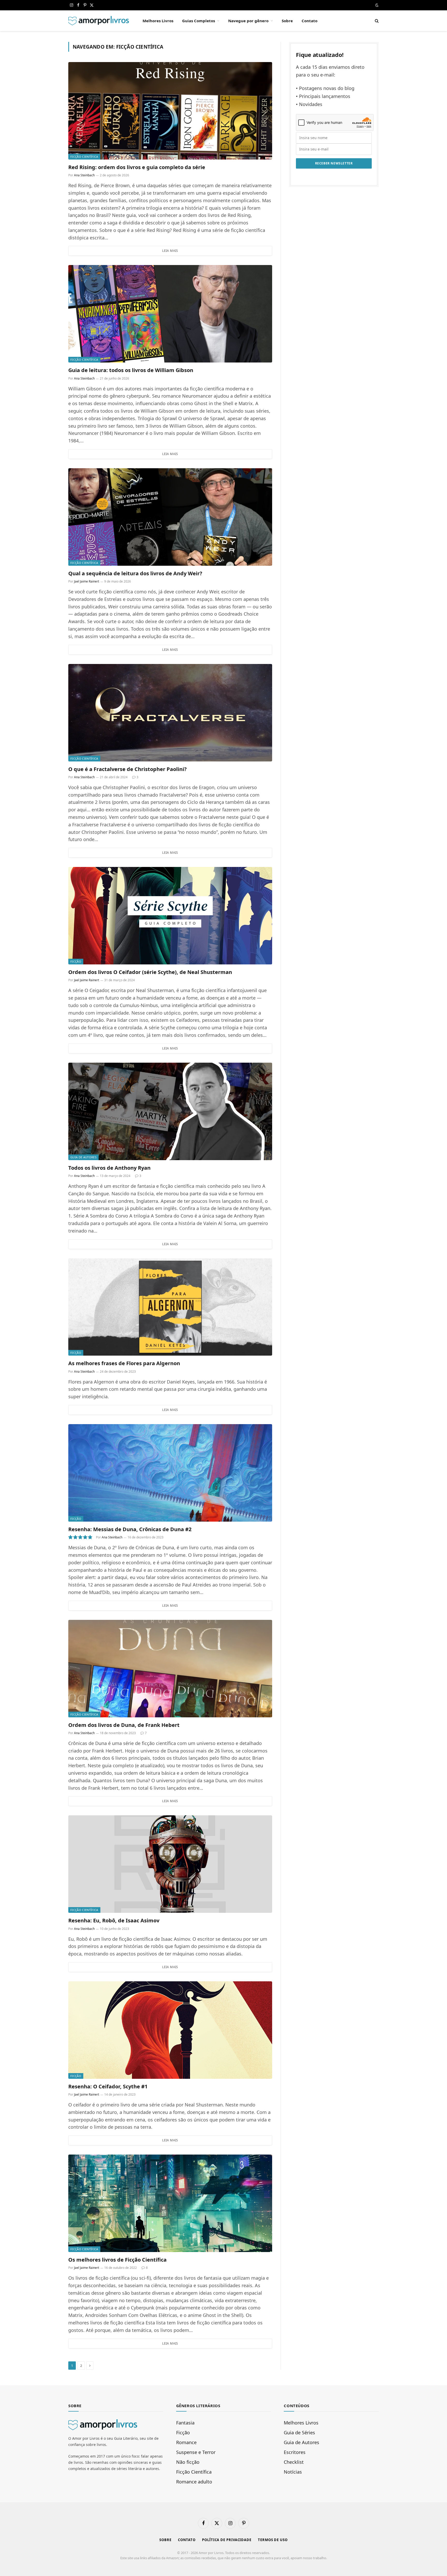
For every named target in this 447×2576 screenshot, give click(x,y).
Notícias (293, 2472)
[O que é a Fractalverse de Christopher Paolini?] (170, 713)
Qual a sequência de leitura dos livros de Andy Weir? (135, 573)
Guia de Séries (299, 2433)
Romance (186, 2442)
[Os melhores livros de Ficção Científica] (170, 2203)
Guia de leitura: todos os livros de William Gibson (131, 370)
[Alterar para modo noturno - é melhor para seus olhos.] (376, 5)
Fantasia (185, 2423)
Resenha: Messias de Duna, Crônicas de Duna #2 (130, 1529)
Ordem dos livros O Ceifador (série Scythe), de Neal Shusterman (150, 972)
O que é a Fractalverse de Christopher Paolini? (128, 769)
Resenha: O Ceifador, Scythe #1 (108, 2086)
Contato (310, 21)
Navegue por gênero (248, 21)
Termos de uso (273, 2540)
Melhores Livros (158, 21)
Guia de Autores (83, 1157)
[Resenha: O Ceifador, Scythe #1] (170, 2030)
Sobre (287, 21)
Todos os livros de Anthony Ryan (109, 1168)
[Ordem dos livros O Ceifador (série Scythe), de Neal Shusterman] (170, 916)
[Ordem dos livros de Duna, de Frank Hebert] (170, 1669)
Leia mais (170, 251)
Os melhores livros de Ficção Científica (117, 2260)
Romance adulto (194, 2482)
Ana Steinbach (84, 175)
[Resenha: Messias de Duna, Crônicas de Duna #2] (170, 1473)
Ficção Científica (84, 157)
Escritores (295, 2452)
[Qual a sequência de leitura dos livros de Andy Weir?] (170, 517)
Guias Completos (199, 21)
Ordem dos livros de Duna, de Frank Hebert (124, 1725)
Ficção (76, 961)
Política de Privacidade (227, 2540)
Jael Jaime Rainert (87, 581)
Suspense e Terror (196, 2452)
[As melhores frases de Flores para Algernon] (170, 1307)
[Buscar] (376, 21)
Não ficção (188, 2462)
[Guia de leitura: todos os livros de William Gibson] (170, 314)
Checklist (294, 2462)
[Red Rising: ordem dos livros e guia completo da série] (170, 111)
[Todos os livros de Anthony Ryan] (170, 1111)
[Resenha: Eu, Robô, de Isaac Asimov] (170, 1864)
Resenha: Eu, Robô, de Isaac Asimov (114, 1920)
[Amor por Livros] (99, 21)
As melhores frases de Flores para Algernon (124, 1363)
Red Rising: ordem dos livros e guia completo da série (137, 167)
